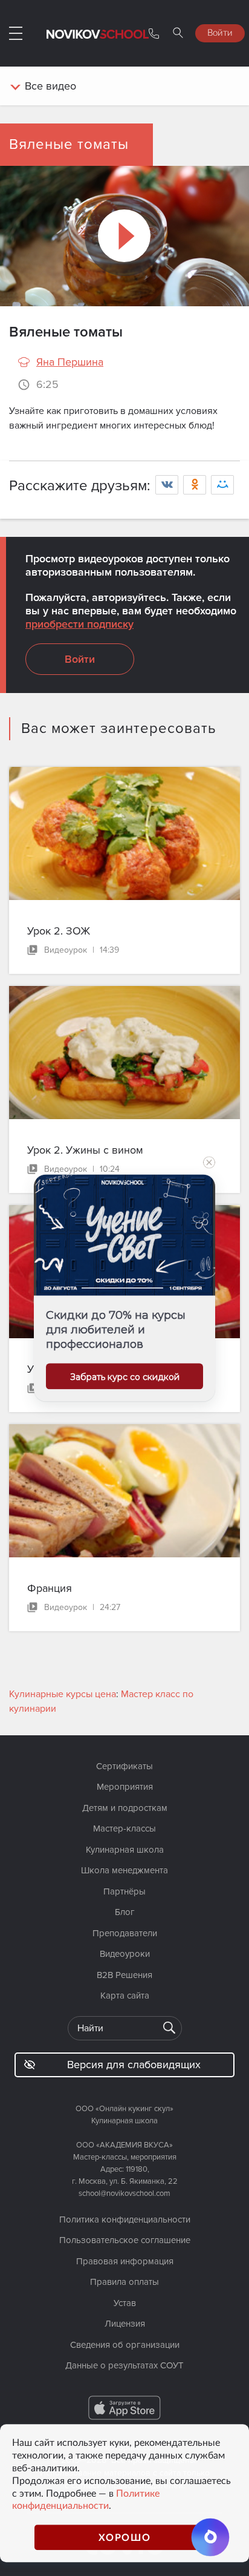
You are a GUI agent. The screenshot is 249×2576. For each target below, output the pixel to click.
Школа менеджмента (124, 1870)
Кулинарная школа (125, 1850)
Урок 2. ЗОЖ (59, 931)
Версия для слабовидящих (134, 2065)
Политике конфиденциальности (86, 2499)
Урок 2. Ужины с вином (85, 1150)
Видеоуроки (125, 1954)
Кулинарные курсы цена (63, 1694)
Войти (220, 32)
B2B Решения (124, 1975)
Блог (125, 1912)
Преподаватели (125, 1933)
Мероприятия (125, 1787)
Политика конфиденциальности (125, 2219)
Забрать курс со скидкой (125, 1377)
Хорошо (125, 2537)
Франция (50, 1588)
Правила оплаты (124, 2282)
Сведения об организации (125, 2345)
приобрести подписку (79, 624)
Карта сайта (125, 1996)
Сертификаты (124, 1766)
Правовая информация (125, 2261)
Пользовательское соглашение (125, 2240)
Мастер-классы (124, 1828)
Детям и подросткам (125, 1808)
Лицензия (125, 2324)
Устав (125, 2303)
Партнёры (124, 1891)
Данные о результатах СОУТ (124, 2365)
